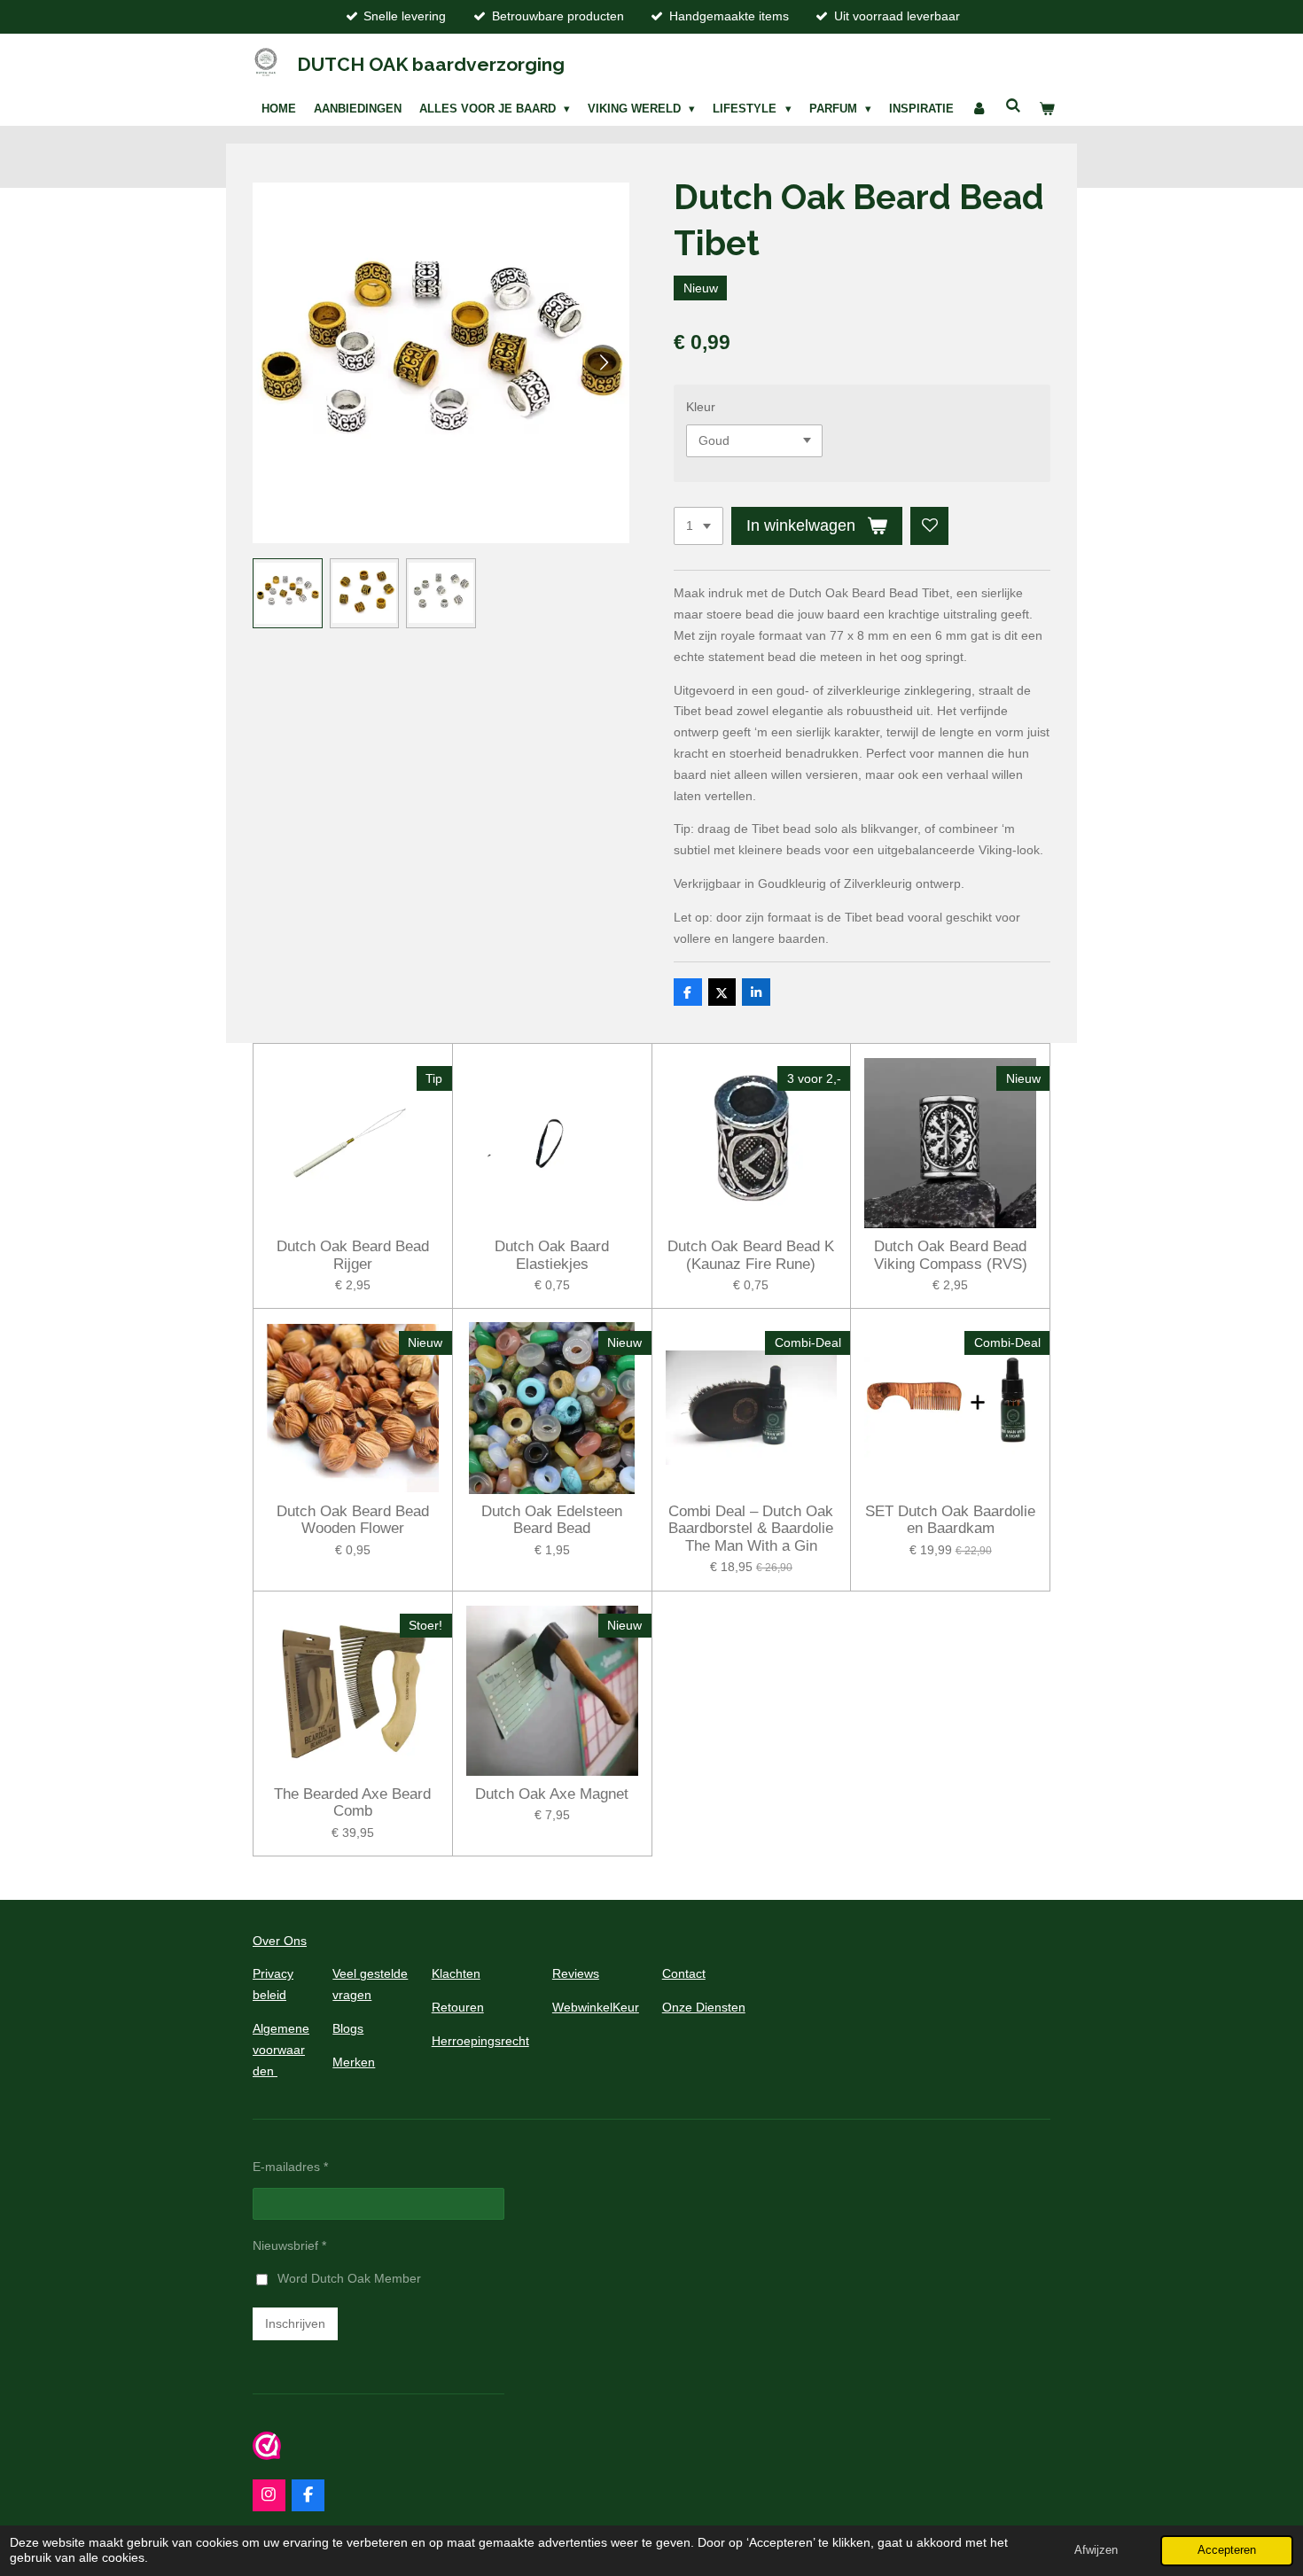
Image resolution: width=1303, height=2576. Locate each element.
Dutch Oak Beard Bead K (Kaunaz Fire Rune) (751, 1255)
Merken (354, 2062)
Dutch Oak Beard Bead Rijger (353, 1255)
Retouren (458, 2007)
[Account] (979, 109)
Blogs (348, 2028)
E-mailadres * (290, 2167)
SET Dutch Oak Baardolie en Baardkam (950, 1520)
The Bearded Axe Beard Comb (352, 1803)
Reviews (576, 1973)
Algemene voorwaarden (281, 2050)
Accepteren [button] (1227, 2550)
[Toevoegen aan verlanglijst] (930, 526)
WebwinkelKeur (596, 2007)
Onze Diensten (704, 2007)
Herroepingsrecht (480, 2041)
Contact (684, 1973)
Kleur (701, 407)
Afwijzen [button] (1096, 2550)
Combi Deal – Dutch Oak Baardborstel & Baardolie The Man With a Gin (751, 1529)
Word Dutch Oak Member (349, 2278)
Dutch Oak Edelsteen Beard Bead (552, 1520)
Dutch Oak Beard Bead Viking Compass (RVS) (951, 1255)
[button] (288, 593)
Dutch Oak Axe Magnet (552, 1794)
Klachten (456, 1973)
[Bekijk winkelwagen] (1047, 109)
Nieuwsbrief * (289, 2245)
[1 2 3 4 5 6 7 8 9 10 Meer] (698, 526)
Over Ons (280, 1941)
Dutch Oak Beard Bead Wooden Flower (353, 1520)
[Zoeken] (1013, 106)
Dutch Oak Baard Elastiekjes (552, 1255)
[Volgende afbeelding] (603, 362)
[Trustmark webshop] (267, 2455)
